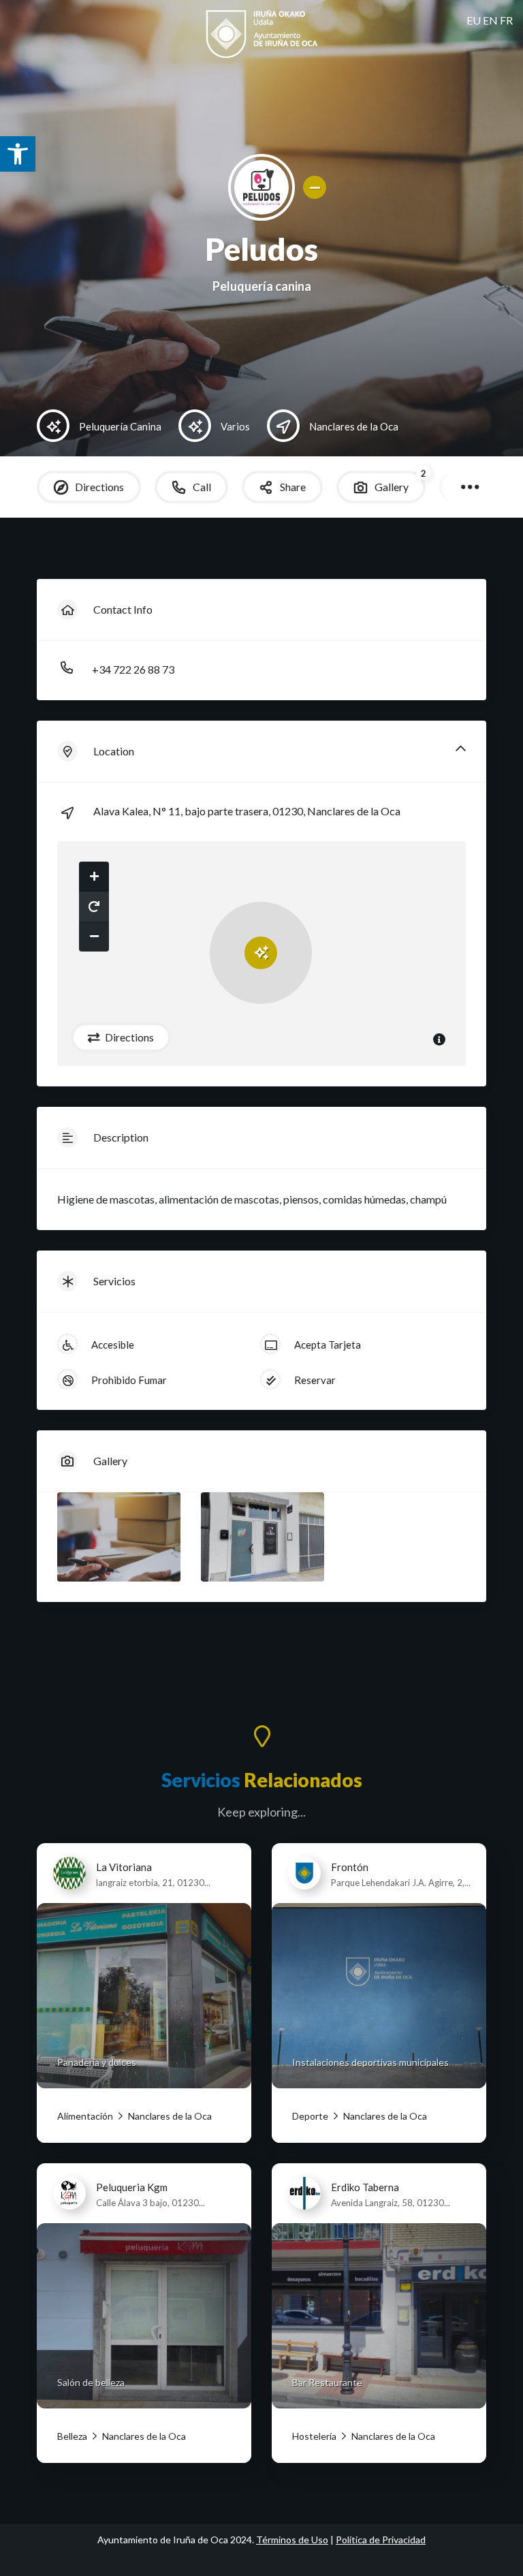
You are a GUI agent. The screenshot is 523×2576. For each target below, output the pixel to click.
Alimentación (85, 2116)
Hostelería (314, 2436)
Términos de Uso (292, 2540)
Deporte (310, 2116)
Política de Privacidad (381, 2540)
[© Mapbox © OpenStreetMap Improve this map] (261, 954)
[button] (18, 154)
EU (474, 20)
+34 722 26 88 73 (133, 669)
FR (506, 20)
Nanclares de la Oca (169, 2116)
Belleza (72, 2436)
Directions (128, 1037)
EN (490, 20)
